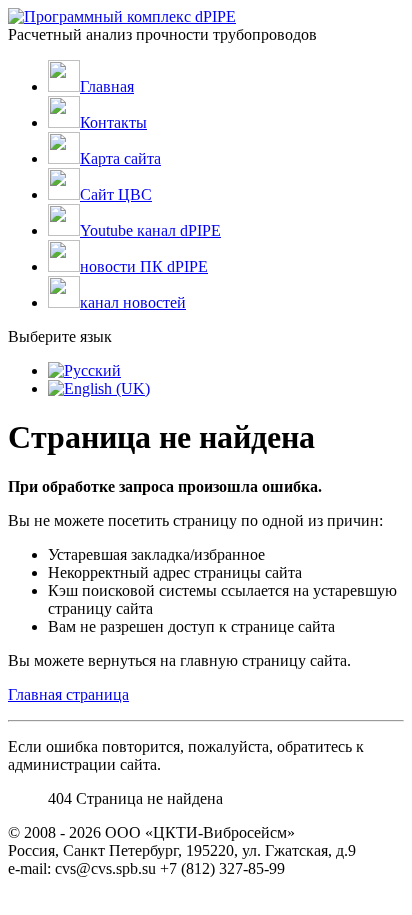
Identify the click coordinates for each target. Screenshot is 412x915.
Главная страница (68, 694)
